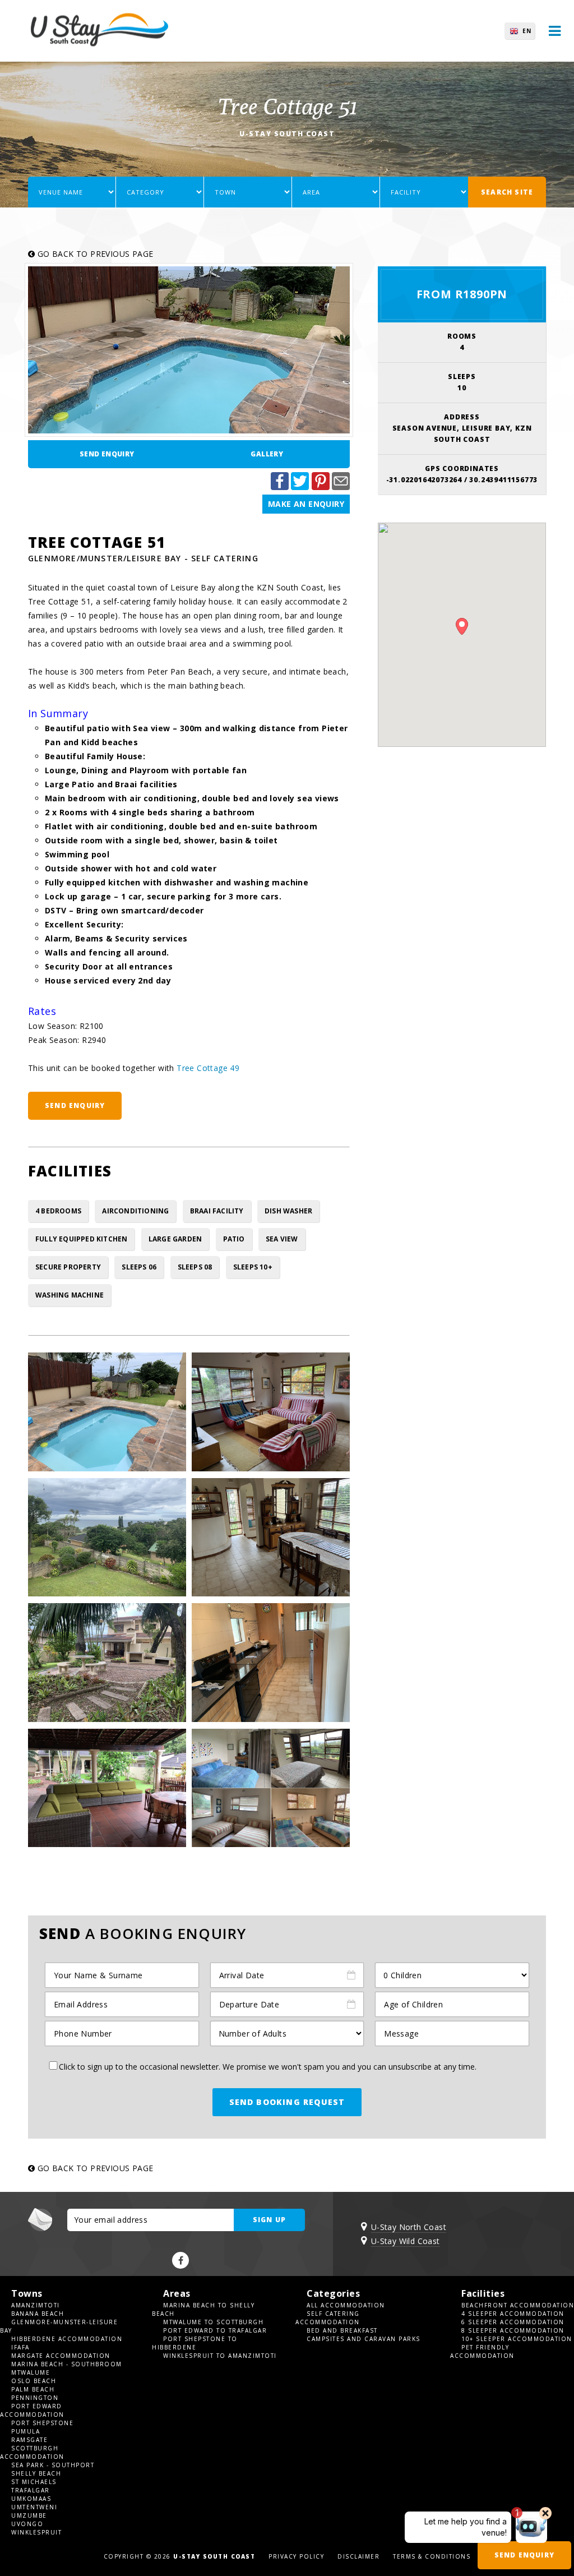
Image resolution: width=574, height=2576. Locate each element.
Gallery (267, 454)
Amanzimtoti (36, 2305)
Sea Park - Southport (53, 2465)
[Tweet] (300, 487)
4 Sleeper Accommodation (513, 2314)
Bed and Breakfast (342, 2330)
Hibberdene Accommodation (67, 2339)
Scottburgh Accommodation (32, 2452)
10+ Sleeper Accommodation (517, 2339)
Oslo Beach (34, 2381)
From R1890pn (462, 294)
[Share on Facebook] (280, 487)
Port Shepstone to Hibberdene (195, 2343)
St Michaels (34, 2482)
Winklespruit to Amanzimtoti (220, 2356)
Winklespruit (36, 2532)
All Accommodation (346, 2305)
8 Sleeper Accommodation (513, 2330)
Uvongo (27, 2524)
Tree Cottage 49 (208, 1068)
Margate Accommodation (61, 2356)
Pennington (35, 2398)
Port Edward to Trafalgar (215, 2330)
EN (527, 31)
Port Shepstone (42, 2423)
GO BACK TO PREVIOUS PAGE (94, 254)
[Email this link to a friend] (341, 487)
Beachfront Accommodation (518, 2305)
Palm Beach (33, 2389)
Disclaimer (358, 2556)
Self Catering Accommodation (328, 2318)
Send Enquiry (107, 454)
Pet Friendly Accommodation (482, 2351)
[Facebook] (180, 2260)
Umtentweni (34, 2507)
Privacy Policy (296, 2556)
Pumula (26, 2431)
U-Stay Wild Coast (406, 2241)
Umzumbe (29, 2515)
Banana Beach (38, 2314)
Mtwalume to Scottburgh (213, 2322)
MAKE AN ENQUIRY (306, 504)
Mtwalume (31, 2372)
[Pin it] (321, 487)
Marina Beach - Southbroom (67, 2364)
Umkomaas (31, 2499)
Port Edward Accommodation (32, 2410)
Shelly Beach (36, 2473)
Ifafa (20, 2347)
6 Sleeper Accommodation (513, 2322)
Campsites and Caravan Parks (364, 2339)
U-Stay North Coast (409, 2227)
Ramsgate (29, 2440)
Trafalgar (31, 2490)
